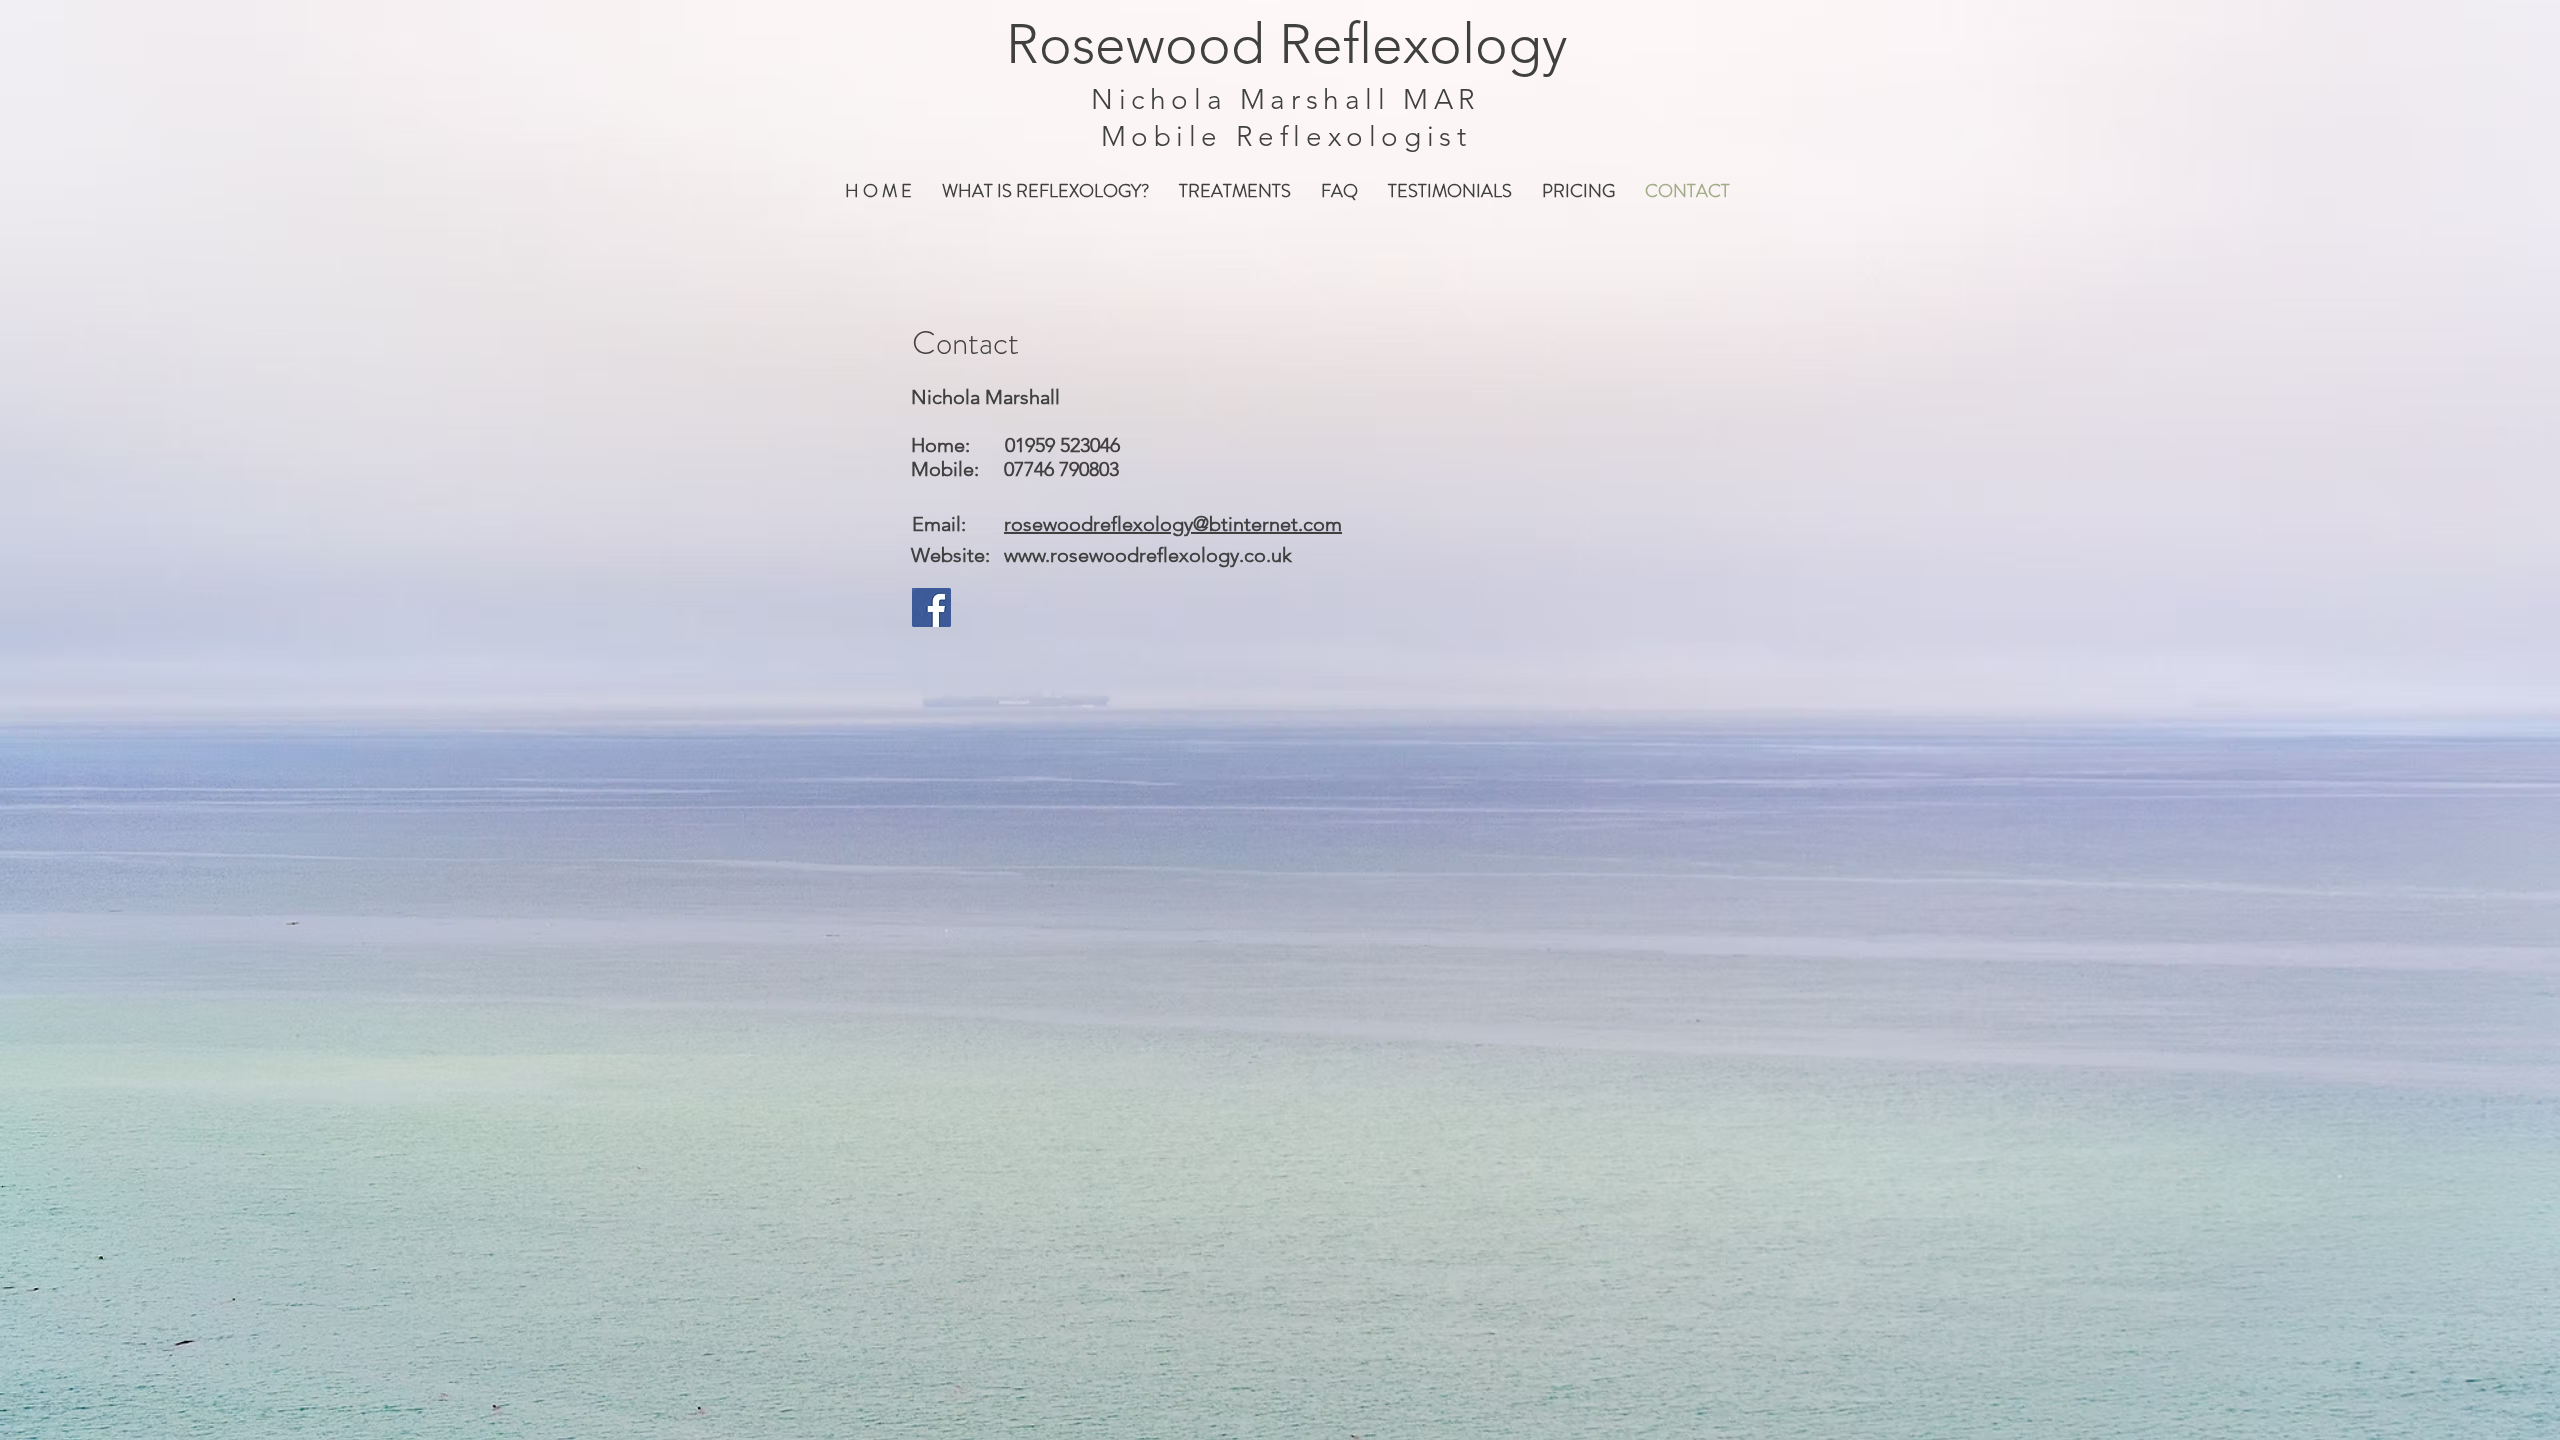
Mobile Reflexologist (1286, 136)
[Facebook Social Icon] (931, 607)
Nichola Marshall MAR (1286, 99)
